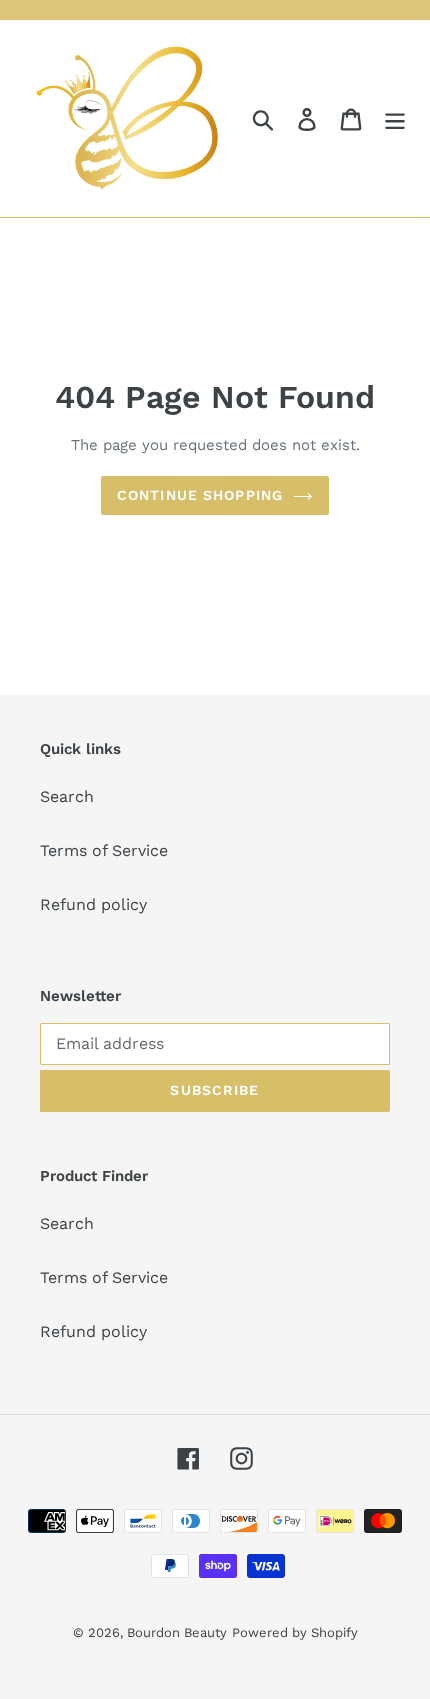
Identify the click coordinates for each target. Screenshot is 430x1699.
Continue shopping (200, 495)
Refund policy (93, 904)
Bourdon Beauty (177, 1632)
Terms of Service (104, 850)
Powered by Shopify (295, 1632)
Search (67, 796)
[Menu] (395, 118)
